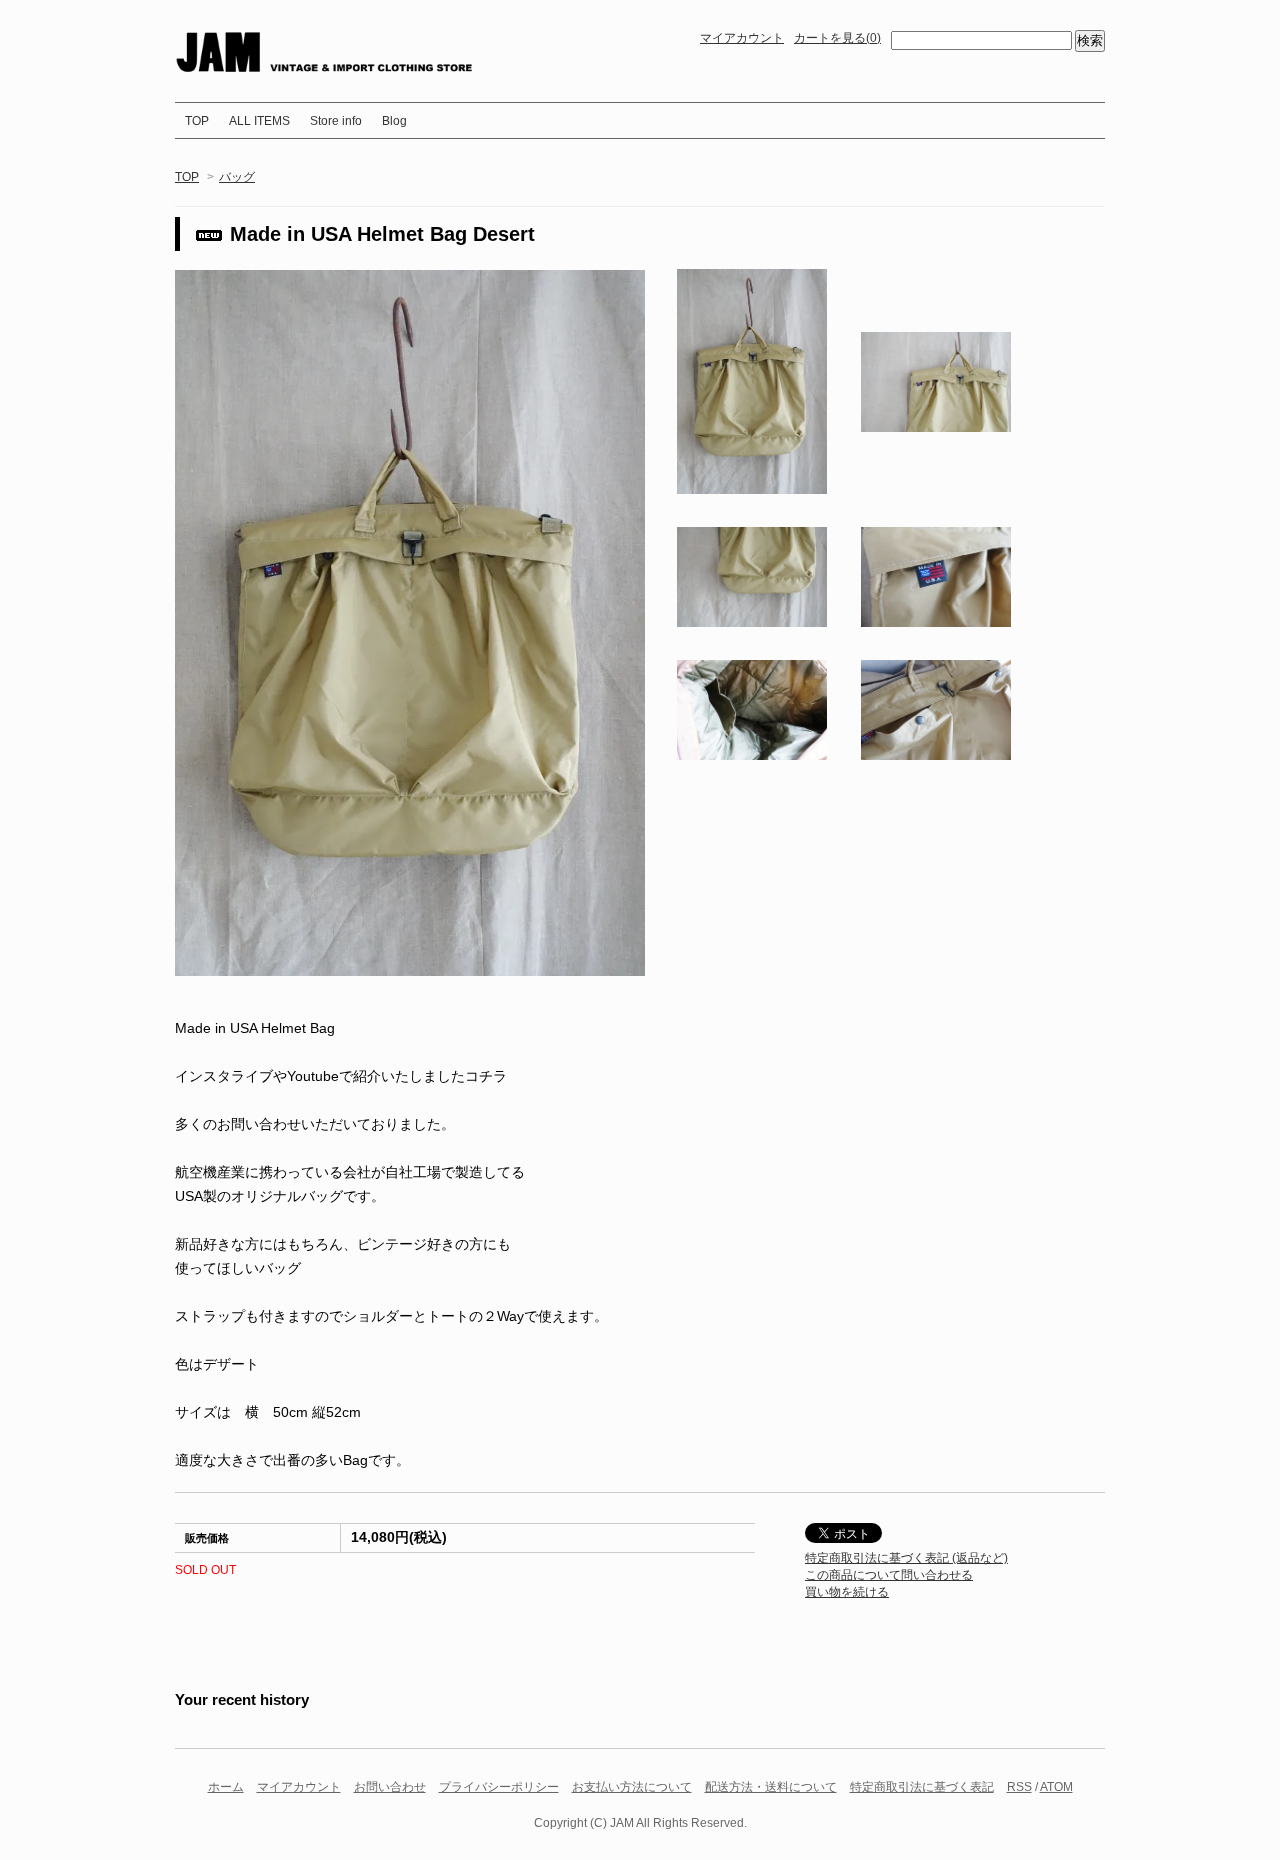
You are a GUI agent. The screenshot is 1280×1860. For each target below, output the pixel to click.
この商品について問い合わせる (889, 1575)
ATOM (1056, 1787)
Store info (336, 121)
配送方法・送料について (771, 1787)
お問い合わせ (390, 1787)
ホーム (226, 1787)
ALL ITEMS (259, 121)
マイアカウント (742, 38)
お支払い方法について (632, 1787)
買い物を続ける (847, 1592)
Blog (394, 121)
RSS (1019, 1787)
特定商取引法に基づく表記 (922, 1787)
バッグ (237, 177)
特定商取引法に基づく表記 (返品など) (906, 1558)
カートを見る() (837, 38)
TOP (197, 121)
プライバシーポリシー (499, 1787)
